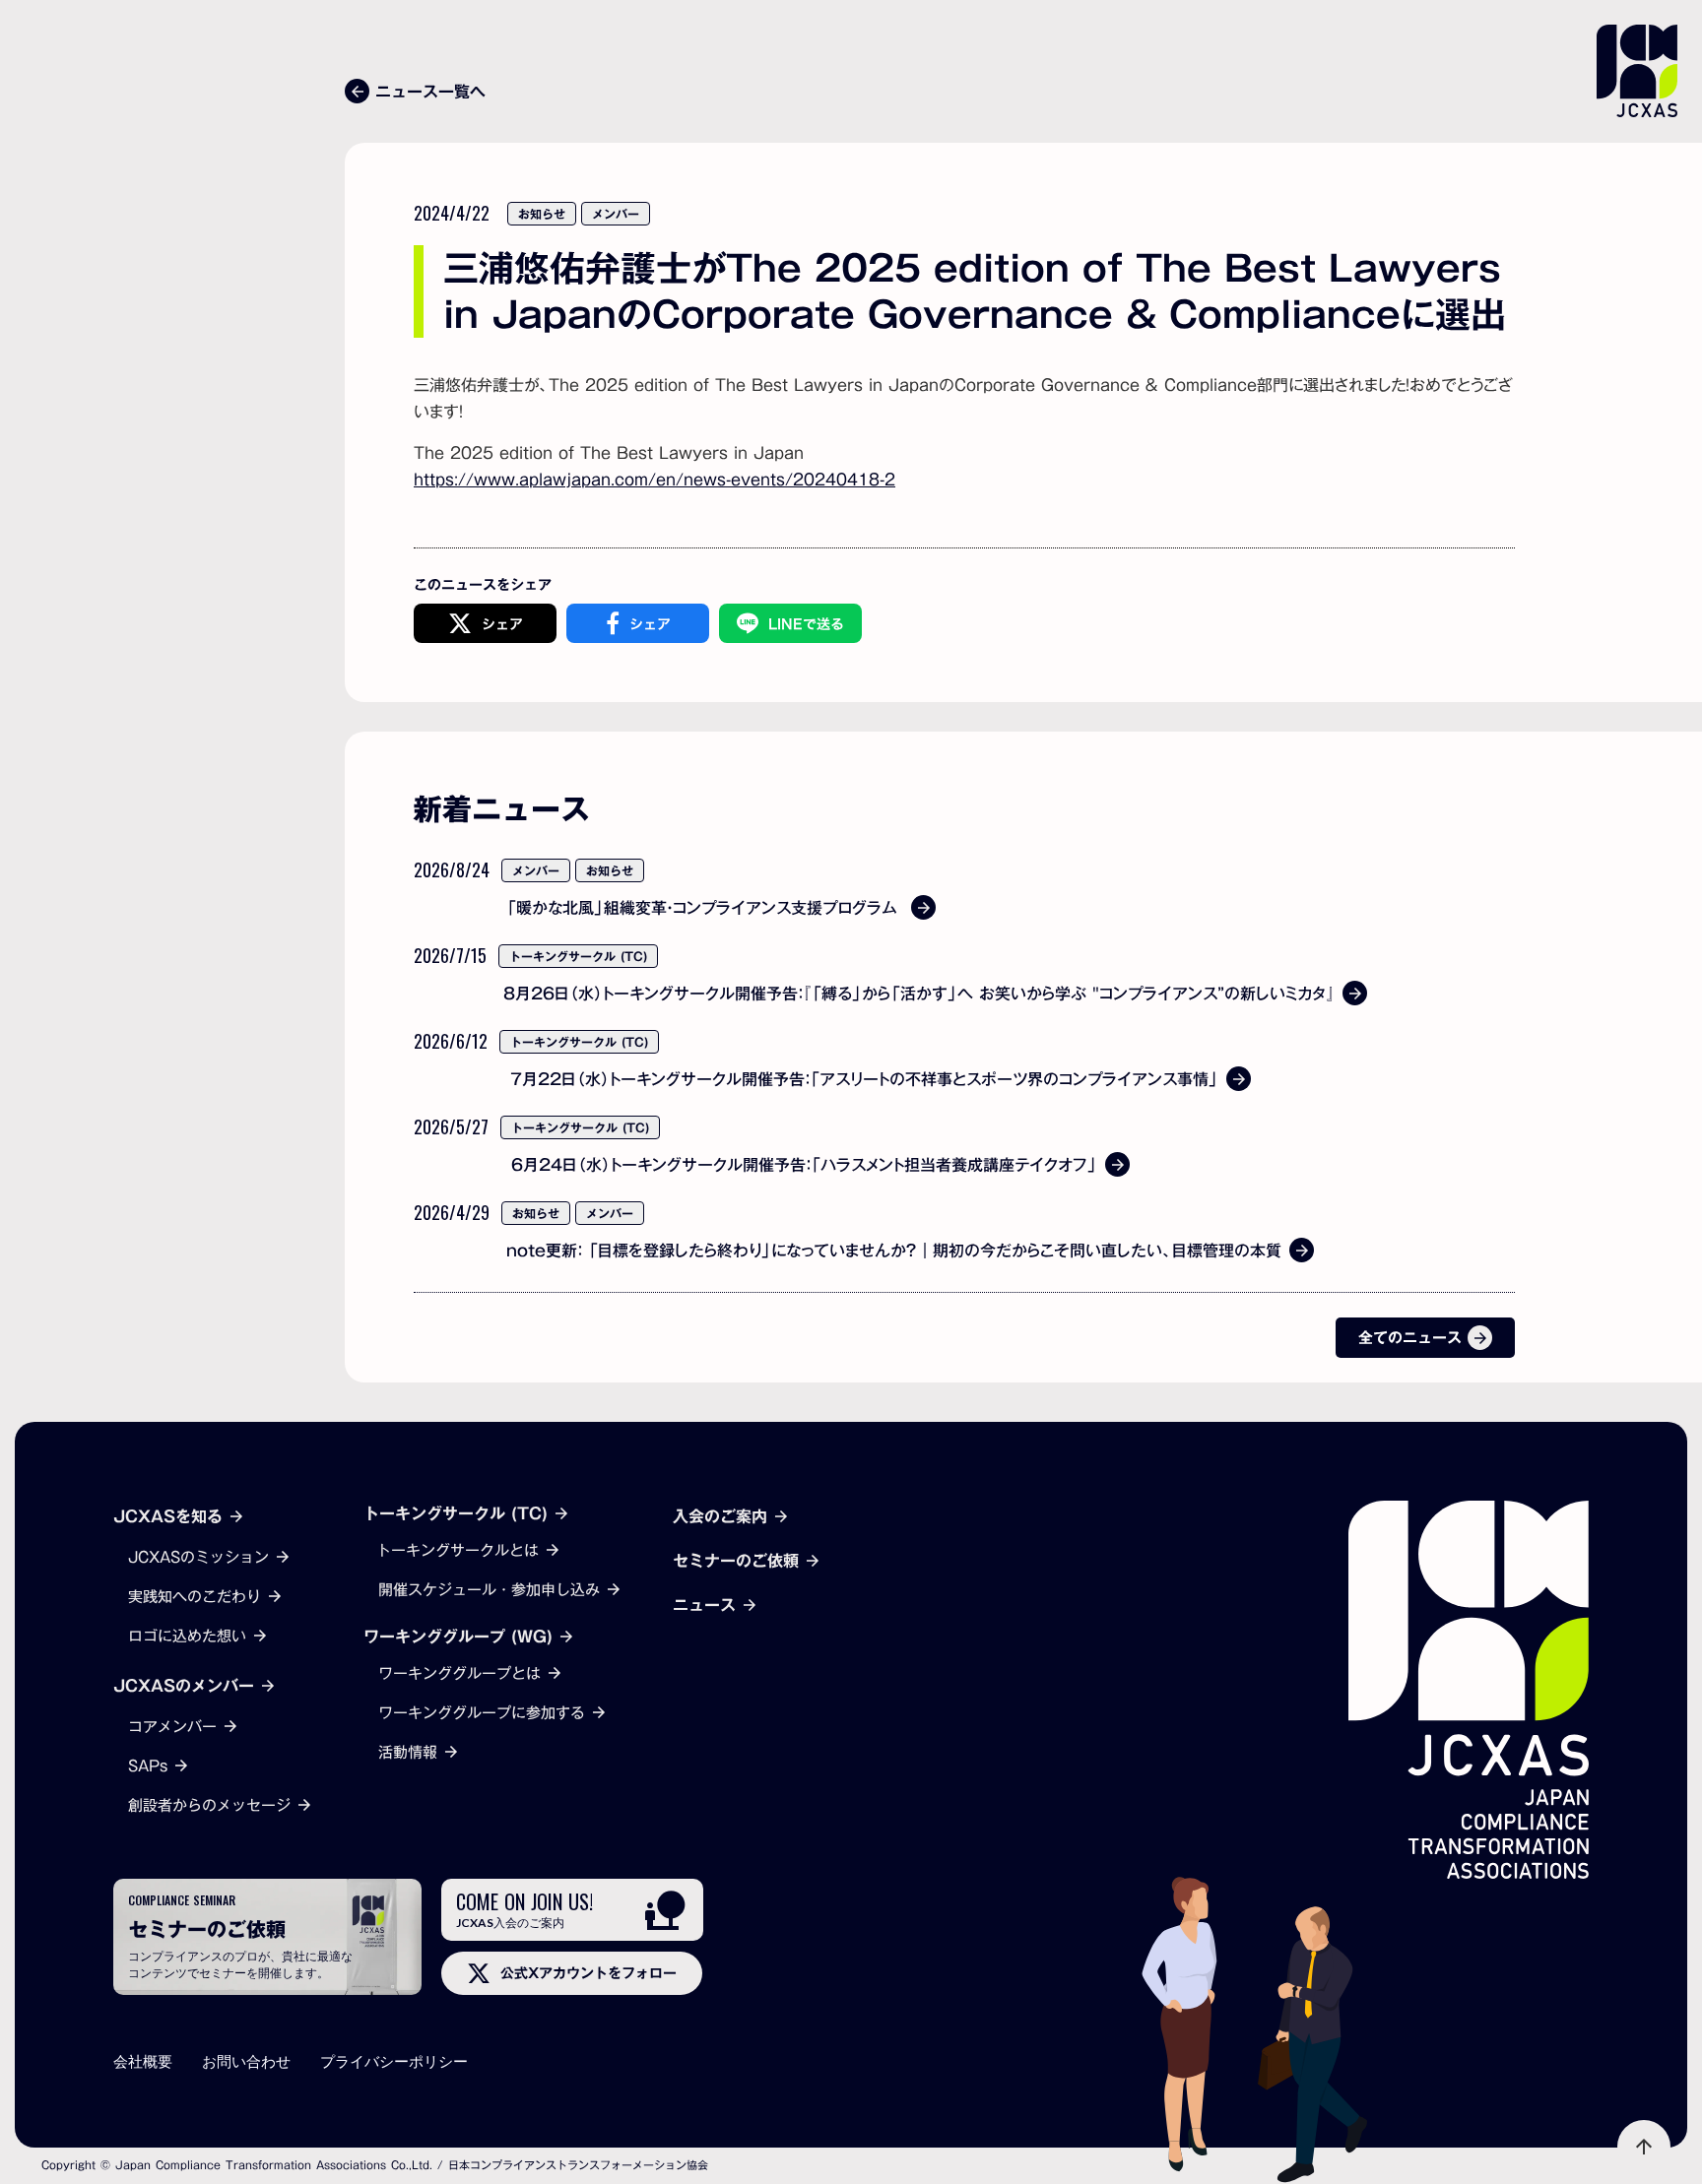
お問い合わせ (246, 2061)
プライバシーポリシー (394, 2061)
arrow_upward (1644, 2147)
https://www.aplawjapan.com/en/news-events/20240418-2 (655, 480)
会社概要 (143, 2061)
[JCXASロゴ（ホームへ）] (1469, 1690)
